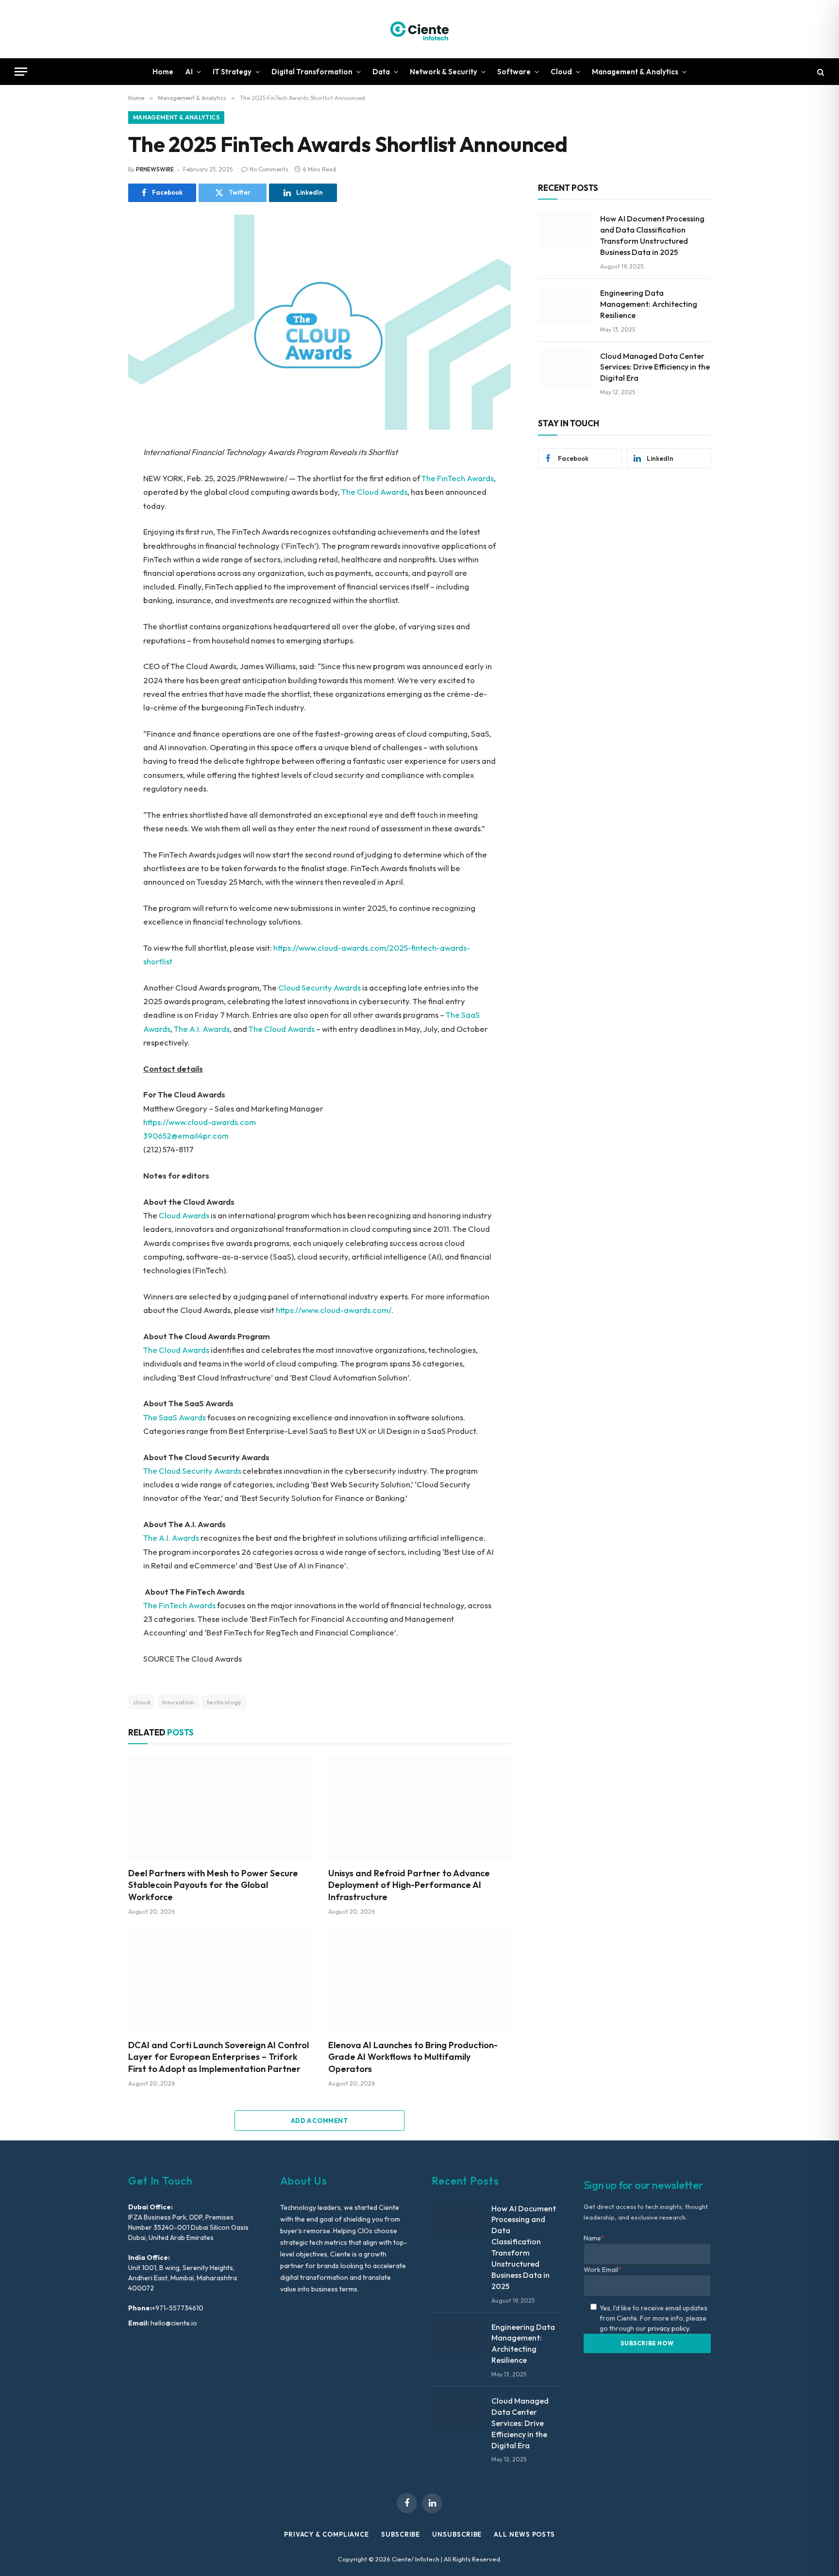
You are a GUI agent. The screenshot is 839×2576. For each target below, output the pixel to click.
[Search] (820, 72)
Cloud (561, 72)
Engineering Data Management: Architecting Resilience (649, 304)
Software (514, 72)
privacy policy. (669, 2328)
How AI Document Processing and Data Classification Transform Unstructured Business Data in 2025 (652, 235)
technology (224, 1702)
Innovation (178, 1702)
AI (189, 72)
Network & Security (444, 72)
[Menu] (21, 72)
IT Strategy (232, 72)
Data (381, 72)
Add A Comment (319, 2121)
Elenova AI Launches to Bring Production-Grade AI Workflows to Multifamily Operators (413, 2057)
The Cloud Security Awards (192, 1471)
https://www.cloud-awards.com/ (334, 1310)
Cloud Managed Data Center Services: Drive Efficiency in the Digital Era (655, 367)
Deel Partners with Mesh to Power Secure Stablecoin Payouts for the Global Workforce (213, 1885)
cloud (142, 1702)
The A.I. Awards (202, 1029)
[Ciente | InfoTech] (419, 29)
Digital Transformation (312, 72)
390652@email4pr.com (186, 1136)
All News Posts (524, 2534)
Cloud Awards (184, 1215)
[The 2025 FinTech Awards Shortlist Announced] (319, 322)
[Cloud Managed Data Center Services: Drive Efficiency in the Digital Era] (565, 368)
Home (163, 72)
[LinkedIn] (94, 522)
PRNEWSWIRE (155, 169)
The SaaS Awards (175, 1417)
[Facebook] (94, 478)
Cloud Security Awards (319, 987)
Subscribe (401, 2534)
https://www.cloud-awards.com (200, 1122)
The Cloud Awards (374, 492)
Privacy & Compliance (327, 2534)
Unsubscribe (457, 2534)
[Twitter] (94, 500)
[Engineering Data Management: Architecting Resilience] (565, 305)
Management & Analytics (635, 72)
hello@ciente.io (173, 2323)
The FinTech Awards (458, 478)
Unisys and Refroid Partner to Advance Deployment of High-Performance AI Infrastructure (409, 1885)
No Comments (269, 169)
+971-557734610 (178, 2308)
